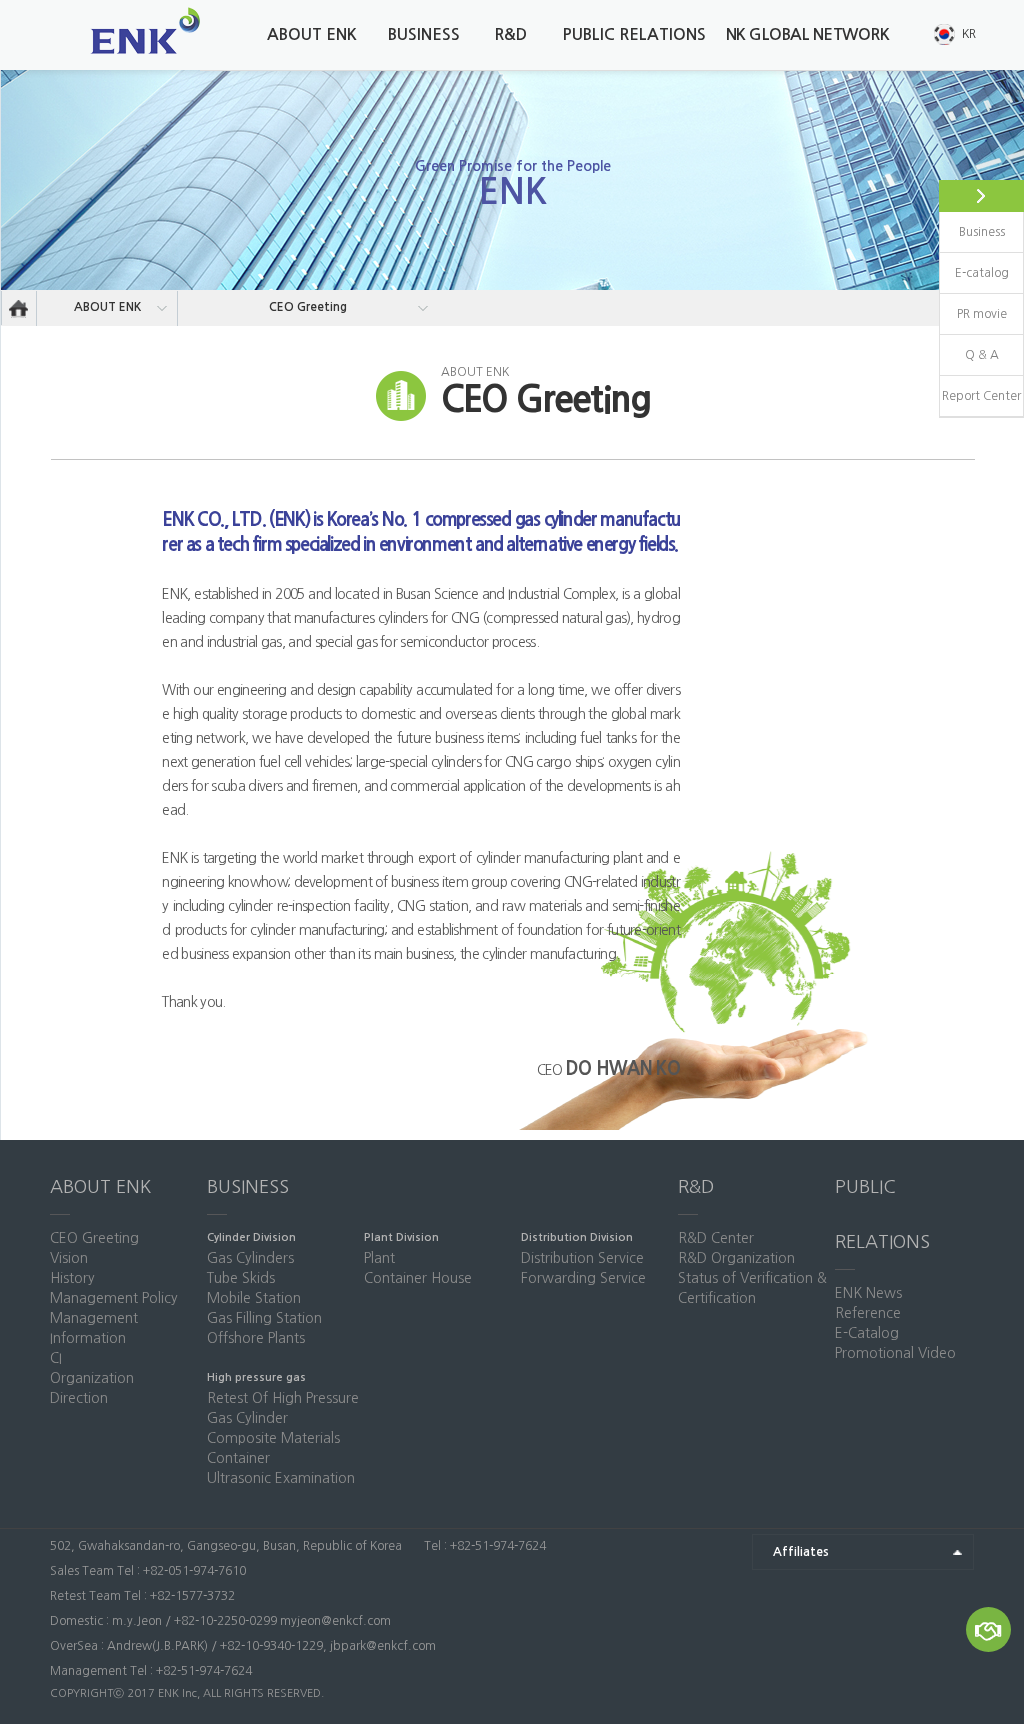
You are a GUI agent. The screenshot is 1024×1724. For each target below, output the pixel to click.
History (72, 1278)
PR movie (982, 314)
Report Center (981, 396)
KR (969, 34)
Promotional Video (895, 1353)
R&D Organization (736, 1258)
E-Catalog (867, 1333)
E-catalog (982, 273)
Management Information (94, 1328)
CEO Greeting (308, 307)
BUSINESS (424, 34)
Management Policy (114, 1298)
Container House (418, 1278)
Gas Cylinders (250, 1258)
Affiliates (801, 1552)
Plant (379, 1258)
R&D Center (716, 1238)
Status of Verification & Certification (752, 1288)
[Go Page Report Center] (988, 1629)
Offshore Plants (256, 1338)
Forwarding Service (583, 1278)
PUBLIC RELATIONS (634, 34)
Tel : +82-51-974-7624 (483, 1546)
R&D (510, 34)
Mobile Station (254, 1298)
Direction (79, 1398)
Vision (69, 1258)
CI (56, 1358)
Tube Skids (241, 1278)
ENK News (868, 1293)
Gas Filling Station (264, 1318)
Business (982, 232)
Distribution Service (582, 1258)
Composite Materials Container (273, 1448)
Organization (92, 1378)
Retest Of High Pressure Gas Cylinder (283, 1408)
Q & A (982, 355)
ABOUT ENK (312, 34)
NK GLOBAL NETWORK (808, 34)
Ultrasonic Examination (281, 1478)
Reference (868, 1313)
